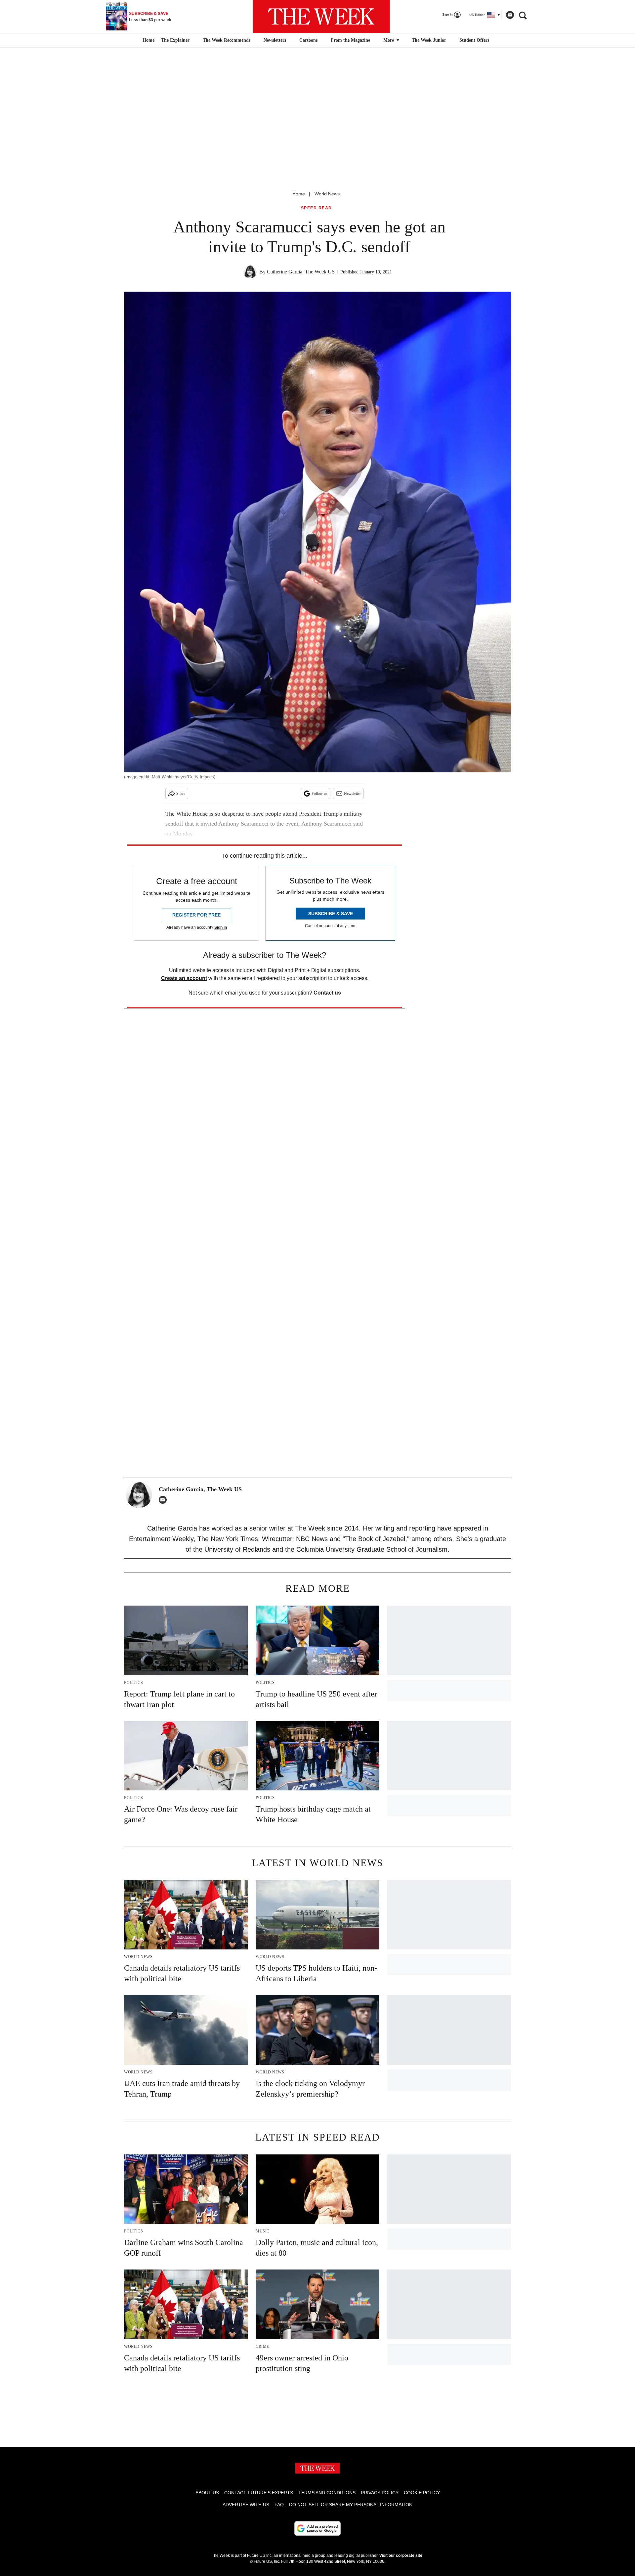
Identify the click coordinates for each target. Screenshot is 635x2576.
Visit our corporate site (401, 2556)
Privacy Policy (380, 2493)
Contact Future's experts (259, 2493)
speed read (317, 208)
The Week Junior (429, 40)
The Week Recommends (227, 40)
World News (327, 194)
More (389, 40)
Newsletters (275, 40)
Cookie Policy (422, 2493)
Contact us (327, 993)
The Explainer (175, 40)
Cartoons (308, 40)
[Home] (148, 40)
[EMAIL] (164, 1500)
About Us (207, 2493)
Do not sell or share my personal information (351, 2505)
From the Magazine (350, 40)
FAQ (279, 2505)
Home (299, 194)
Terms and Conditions (327, 2493)
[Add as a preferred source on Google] (317, 2528)
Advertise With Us (246, 2505)
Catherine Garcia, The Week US (301, 272)
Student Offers (474, 40)
